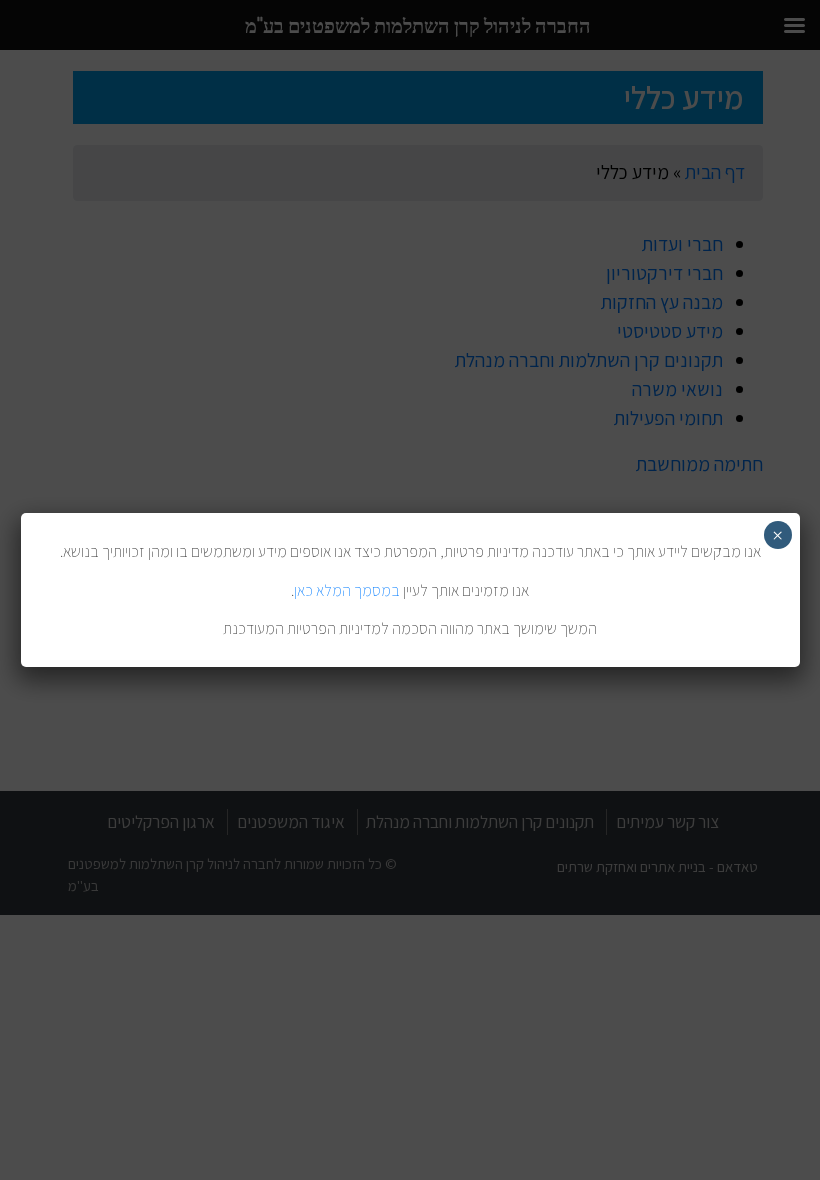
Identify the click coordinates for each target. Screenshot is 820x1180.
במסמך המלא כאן (347, 590)
